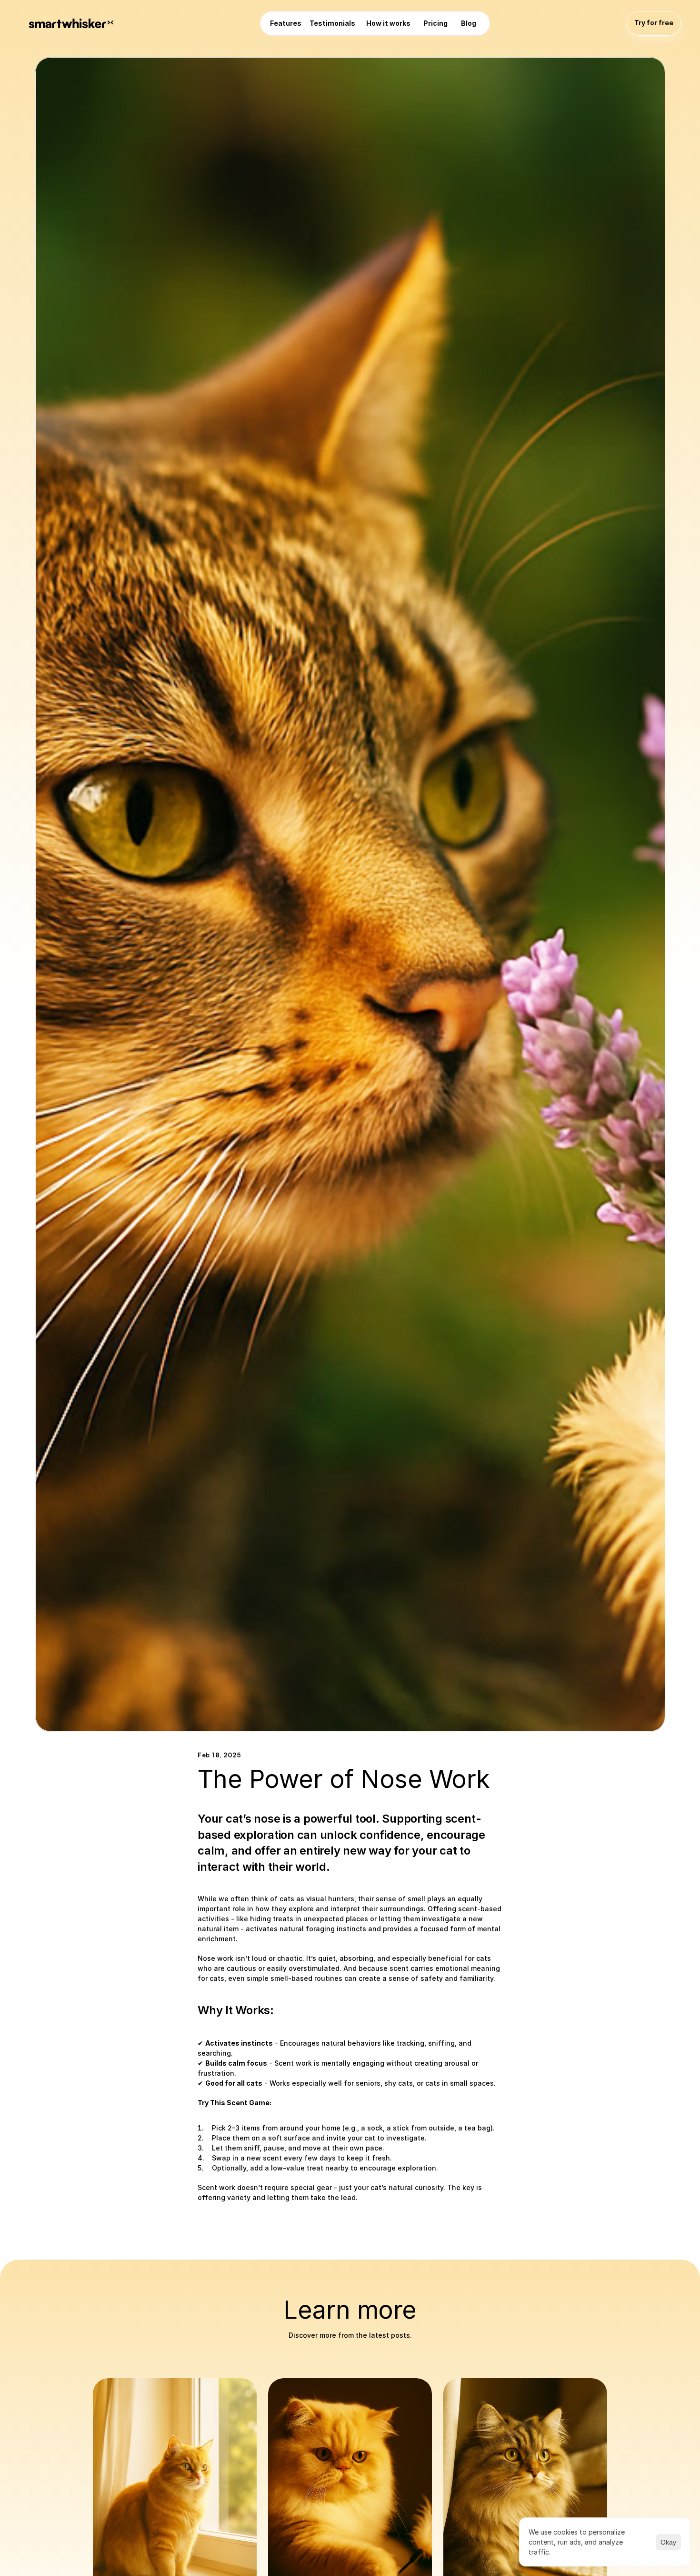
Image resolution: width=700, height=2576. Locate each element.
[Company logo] (71, 23)
